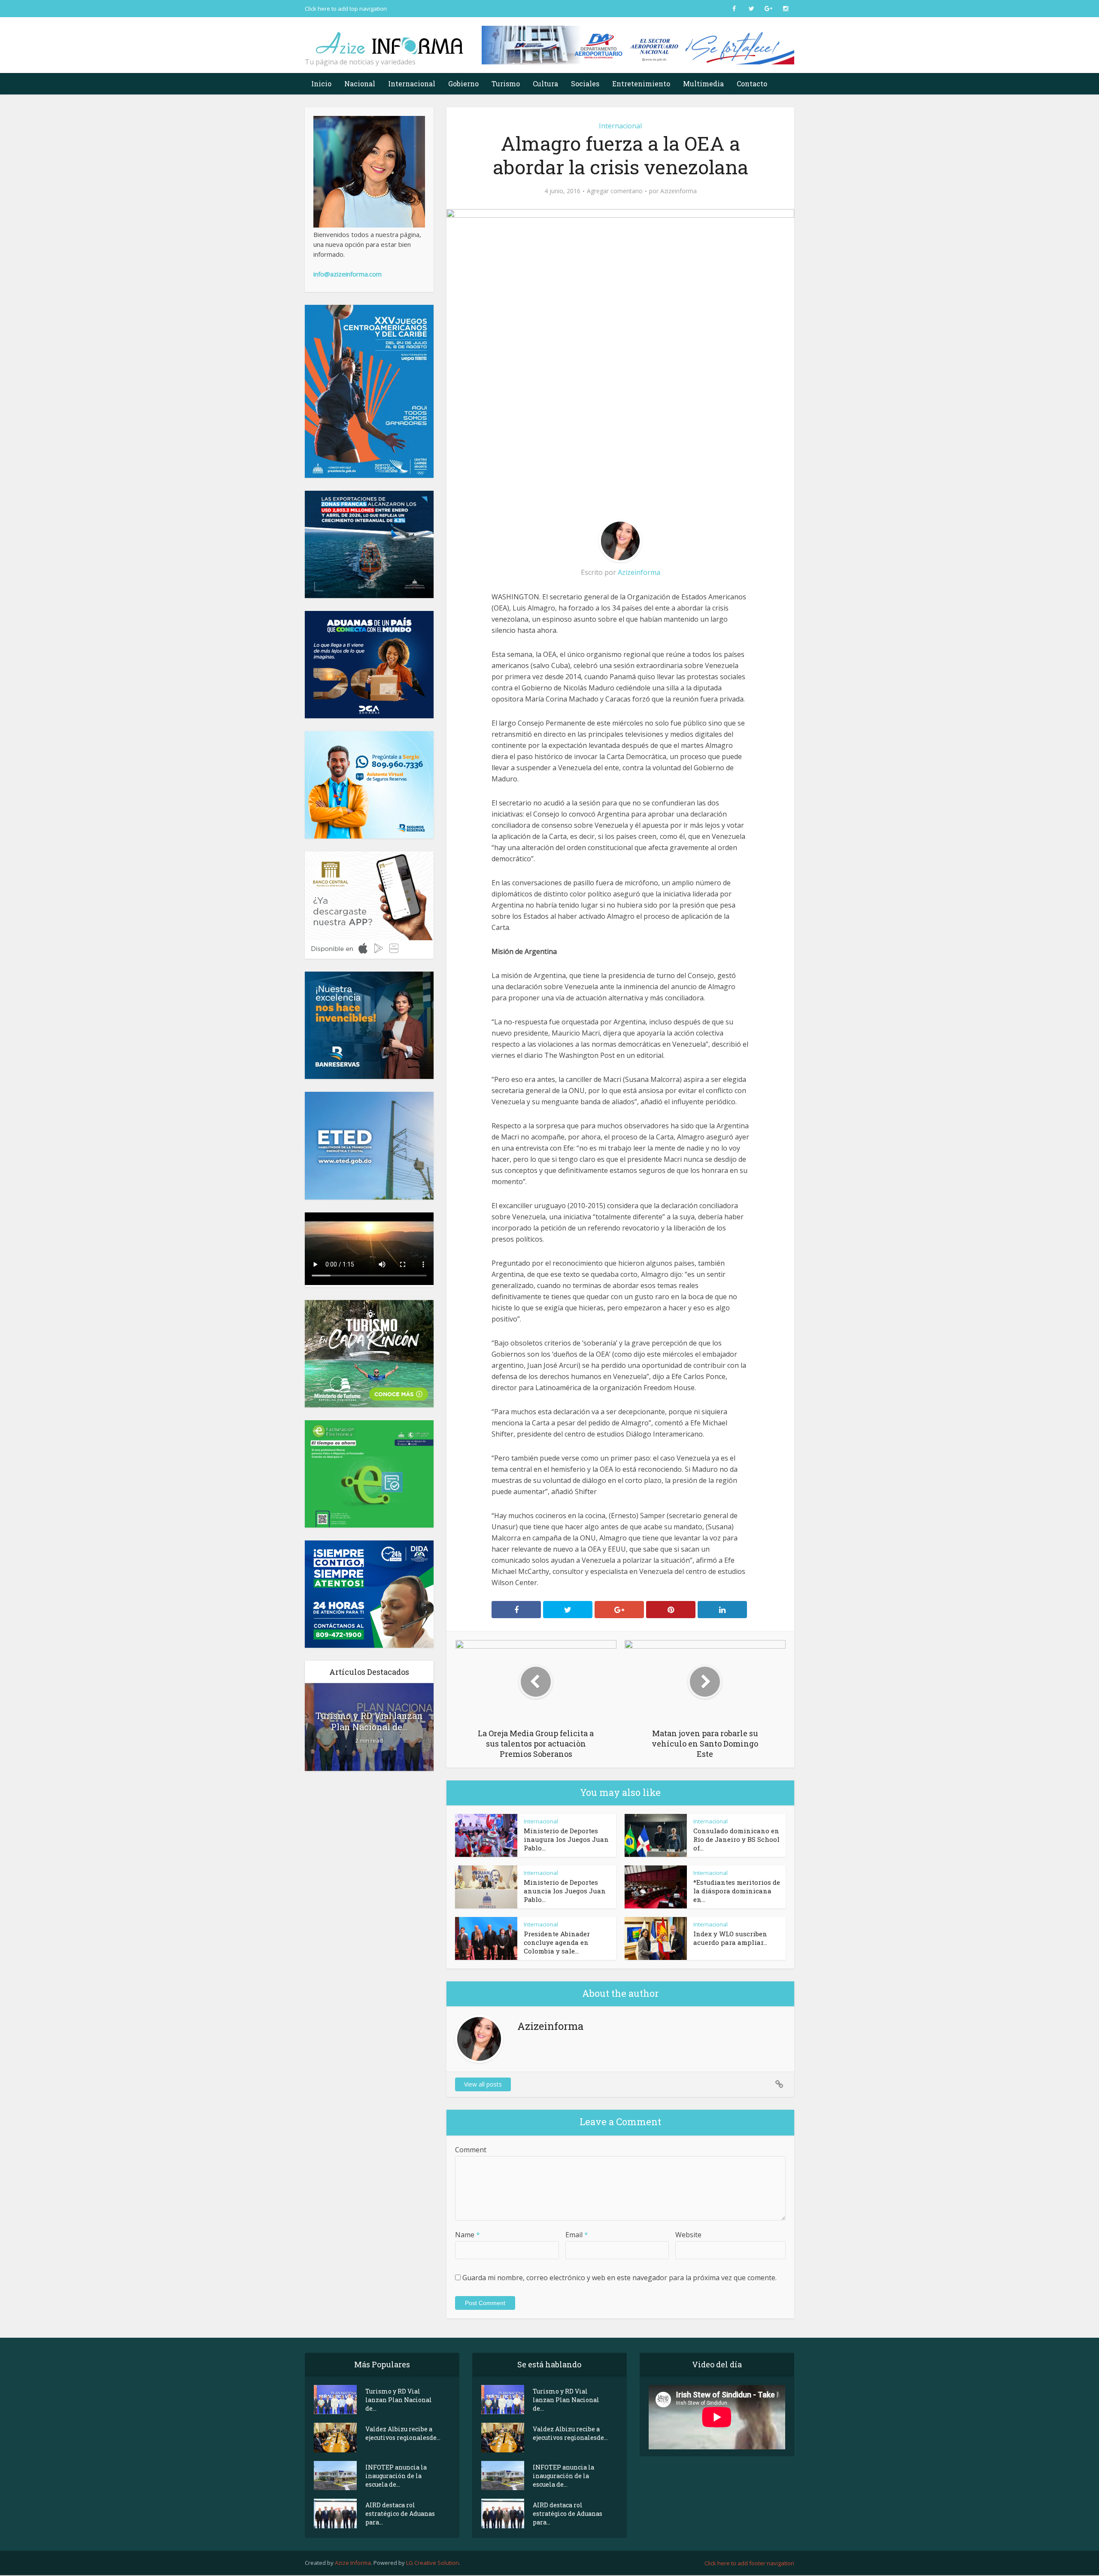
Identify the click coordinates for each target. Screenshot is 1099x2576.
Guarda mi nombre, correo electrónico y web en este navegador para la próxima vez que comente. (619, 2278)
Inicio (321, 84)
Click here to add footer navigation (749, 2563)
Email (577, 2235)
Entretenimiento (641, 84)
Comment (471, 2150)
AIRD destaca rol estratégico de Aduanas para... (400, 2514)
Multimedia (703, 84)
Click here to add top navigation (346, 9)
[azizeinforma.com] (391, 39)
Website (688, 2235)
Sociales (585, 84)
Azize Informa (353, 2563)
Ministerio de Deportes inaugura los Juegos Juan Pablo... (566, 1839)
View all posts (483, 2084)
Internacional (412, 84)
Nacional (360, 84)
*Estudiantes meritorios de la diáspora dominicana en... (737, 1891)
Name (468, 2235)
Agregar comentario (615, 191)
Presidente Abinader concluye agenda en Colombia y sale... (557, 1942)
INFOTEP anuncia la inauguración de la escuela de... (396, 2476)
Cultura (545, 84)
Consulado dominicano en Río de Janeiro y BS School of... (736, 1839)
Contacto (752, 84)
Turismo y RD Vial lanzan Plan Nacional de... (369, 1721)
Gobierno (463, 84)
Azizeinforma (679, 191)
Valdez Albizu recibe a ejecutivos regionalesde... (403, 2433)
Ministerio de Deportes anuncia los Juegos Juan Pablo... (565, 1891)
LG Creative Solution (433, 2563)
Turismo (506, 84)
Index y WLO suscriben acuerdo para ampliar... (730, 1938)
